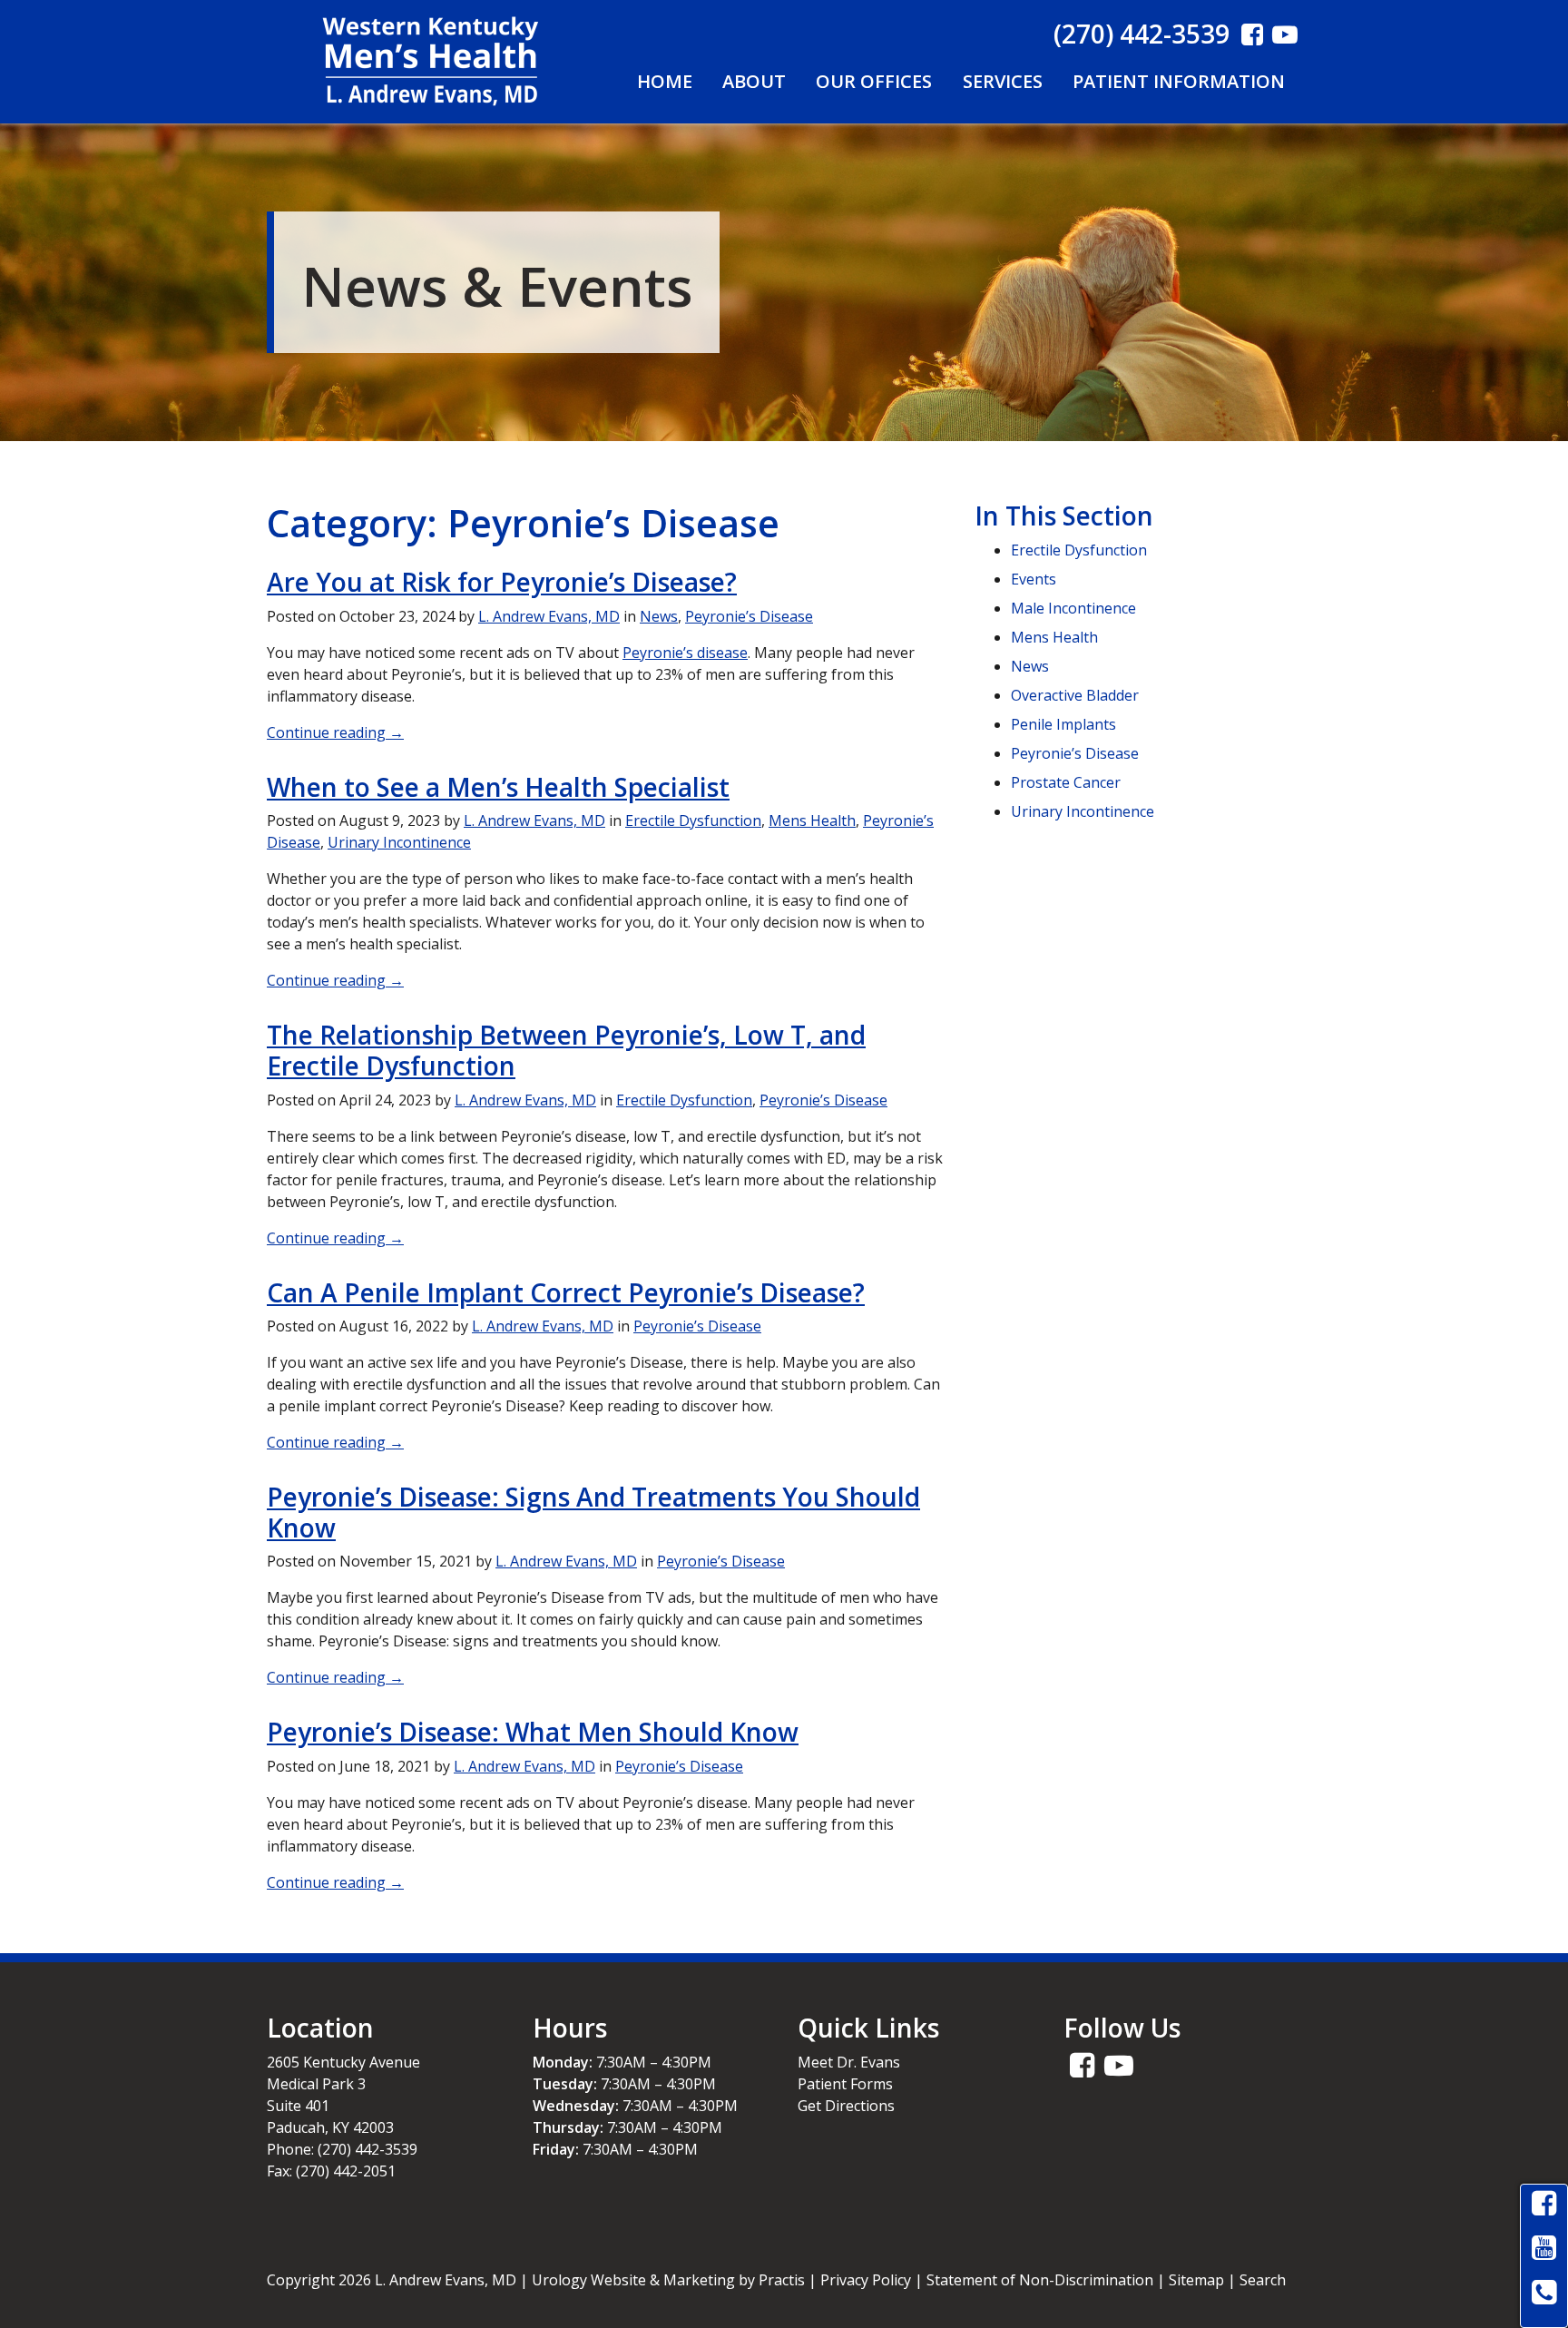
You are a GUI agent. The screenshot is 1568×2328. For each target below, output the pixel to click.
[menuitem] (664, 82)
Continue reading (335, 732)
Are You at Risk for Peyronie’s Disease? (502, 582)
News (659, 616)
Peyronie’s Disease (749, 616)
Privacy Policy (866, 2280)
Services (1003, 81)
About (754, 81)
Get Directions (846, 2106)
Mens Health (812, 820)
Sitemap (1196, 2280)
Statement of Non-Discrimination (1040, 2280)
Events (1034, 579)
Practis (782, 2280)
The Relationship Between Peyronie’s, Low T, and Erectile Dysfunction (566, 1050)
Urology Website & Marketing (633, 2280)
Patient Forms (845, 2084)
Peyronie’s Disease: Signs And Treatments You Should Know (593, 1512)
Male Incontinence (1073, 608)
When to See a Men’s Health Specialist (498, 787)
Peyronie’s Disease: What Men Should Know (533, 1732)
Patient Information (1179, 81)
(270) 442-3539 (1142, 34)
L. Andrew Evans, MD (549, 616)
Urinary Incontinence (399, 842)
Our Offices (874, 81)
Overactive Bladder (1075, 695)
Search (1263, 2280)
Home (665, 81)
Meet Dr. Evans (849, 2062)
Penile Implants (1063, 724)
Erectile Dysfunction (693, 820)
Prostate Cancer (1066, 782)
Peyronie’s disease (685, 653)
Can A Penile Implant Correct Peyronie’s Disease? (566, 1292)
